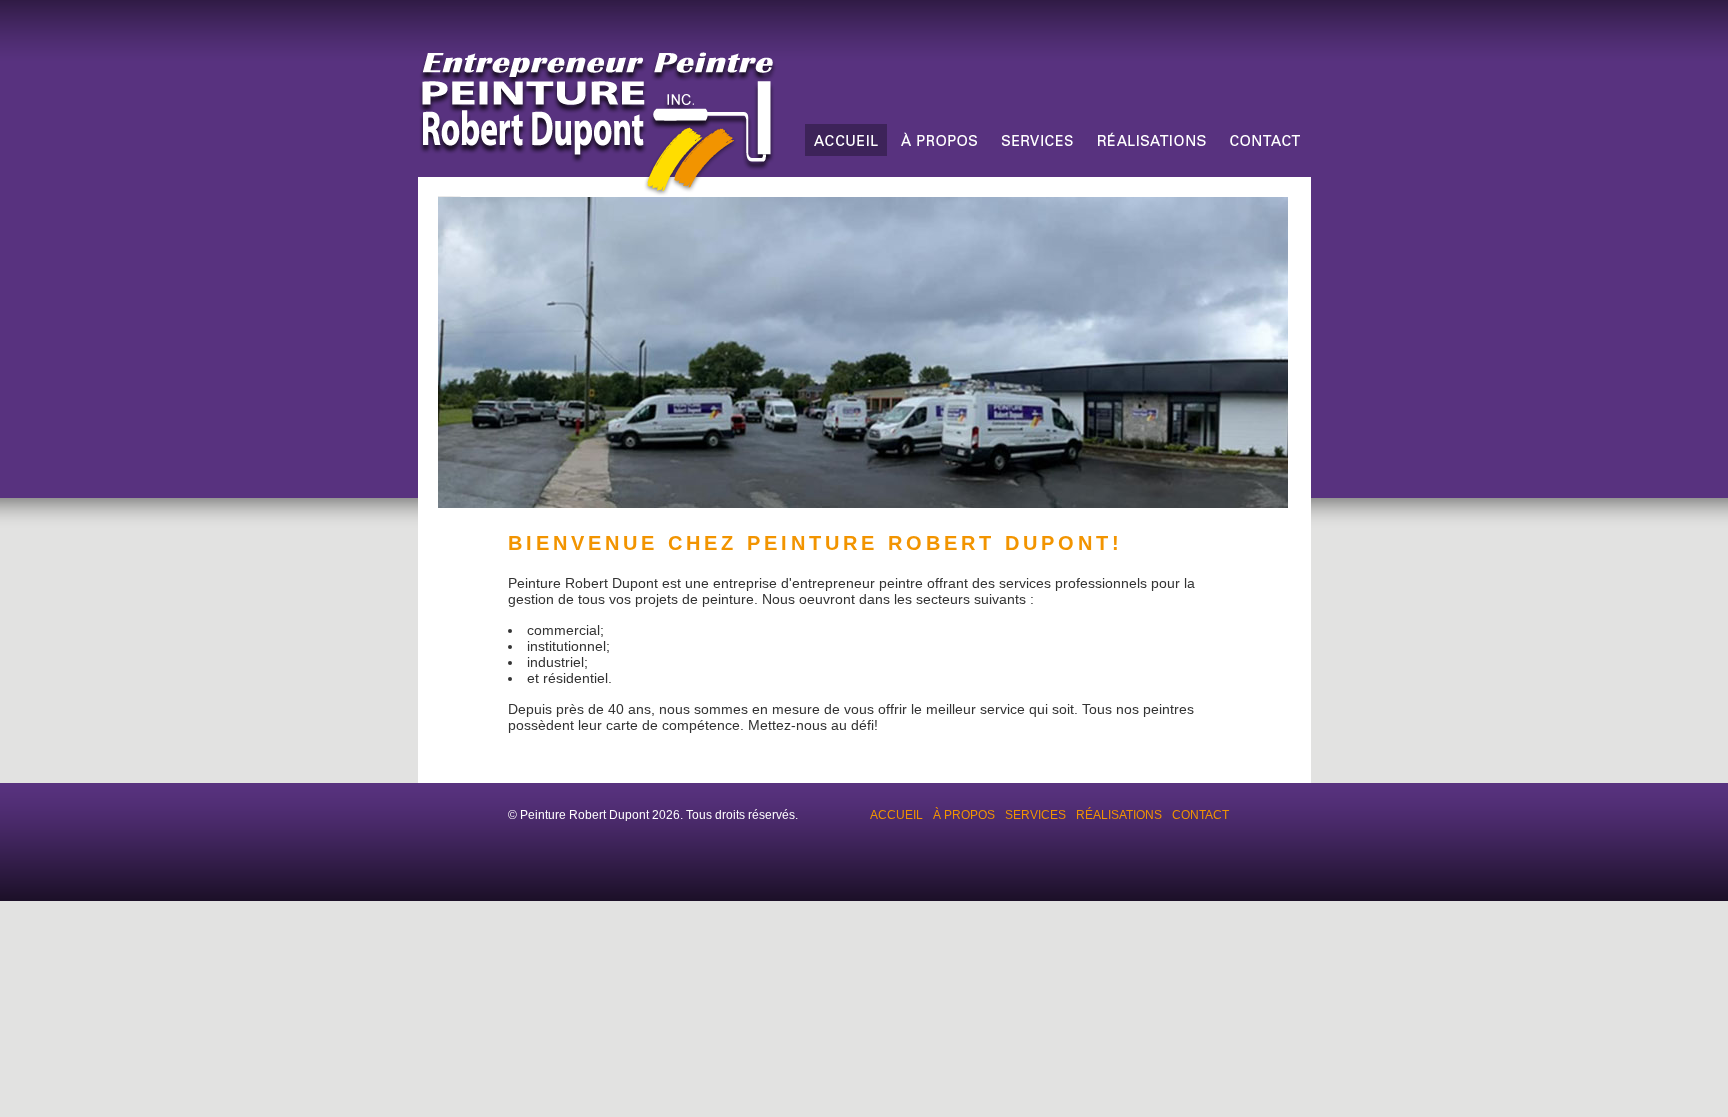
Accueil (896, 815)
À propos (964, 815)
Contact (1200, 815)
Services (1035, 815)
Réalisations (1119, 815)
